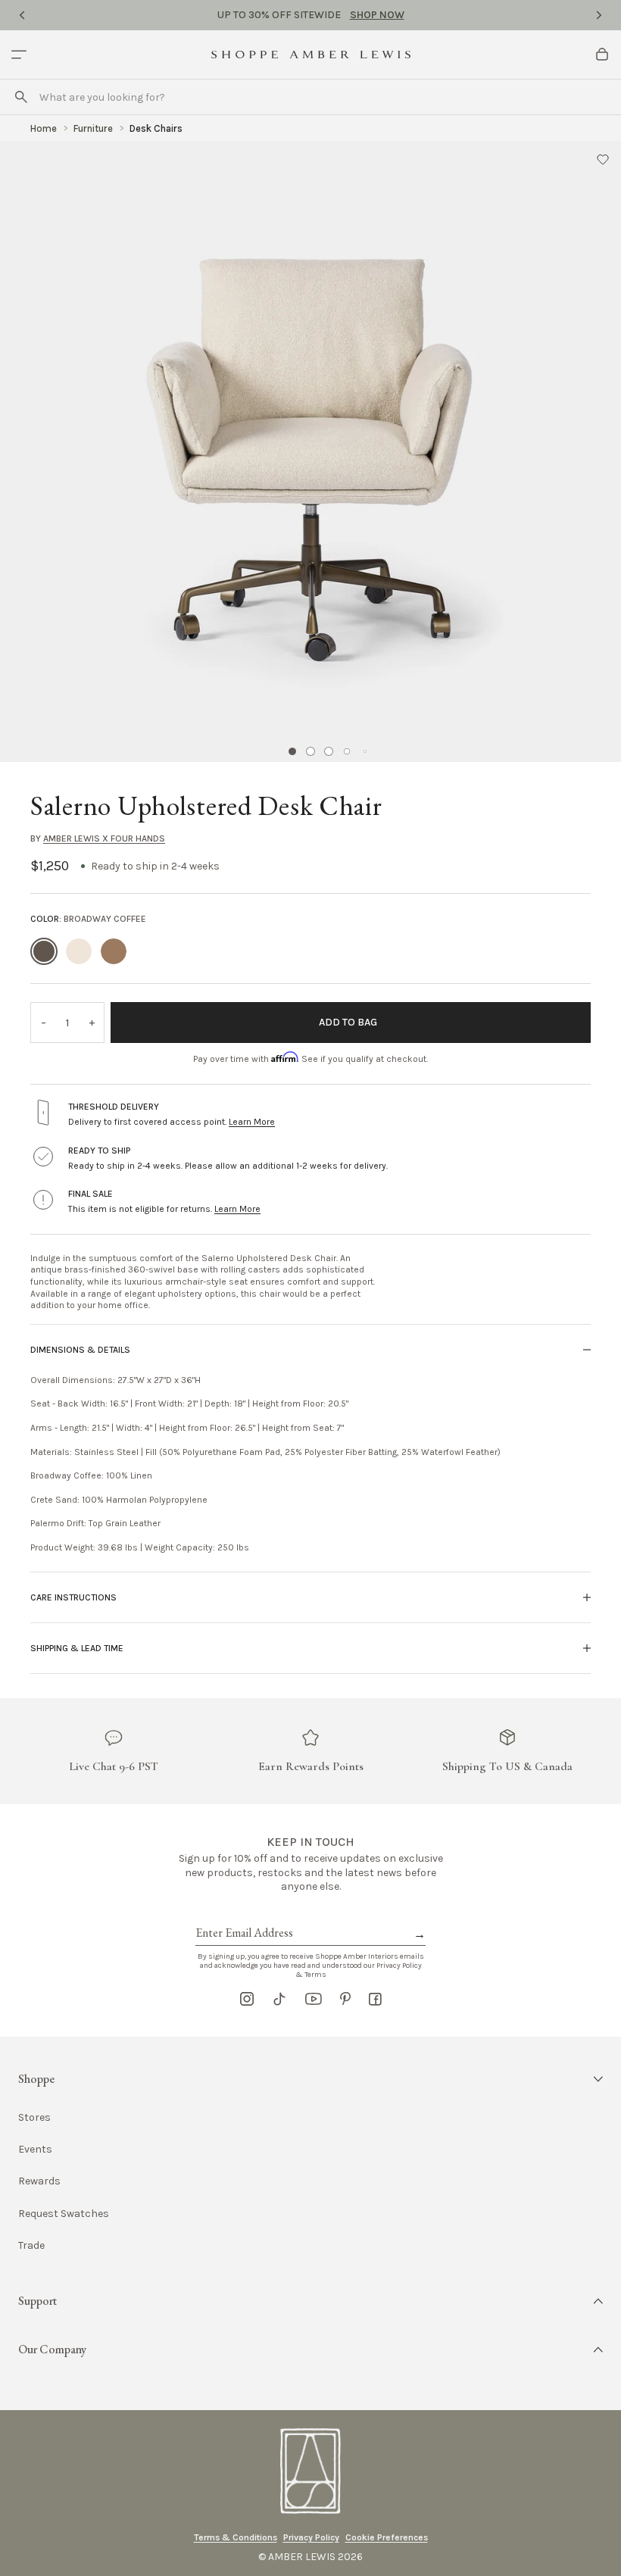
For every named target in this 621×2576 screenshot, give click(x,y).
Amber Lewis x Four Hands (104, 838)
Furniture (93, 128)
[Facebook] (375, 1999)
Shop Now (377, 15)
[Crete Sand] (79, 951)
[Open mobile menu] (19, 55)
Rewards (39, 2181)
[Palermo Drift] (114, 951)
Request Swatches (64, 2214)
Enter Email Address (243, 1916)
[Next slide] (599, 15)
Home (44, 128)
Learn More (252, 1122)
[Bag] (602, 55)
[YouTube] (314, 1999)
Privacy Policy (311, 2537)
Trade (31, 2245)
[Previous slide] (22, 15)
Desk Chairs (156, 128)
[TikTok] (279, 1999)
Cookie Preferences (387, 2537)
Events (35, 2149)
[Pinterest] (345, 1999)
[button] (603, 159)
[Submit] (21, 97)
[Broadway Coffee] (44, 951)
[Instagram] (247, 1999)
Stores (34, 2117)
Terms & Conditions (236, 2537)
